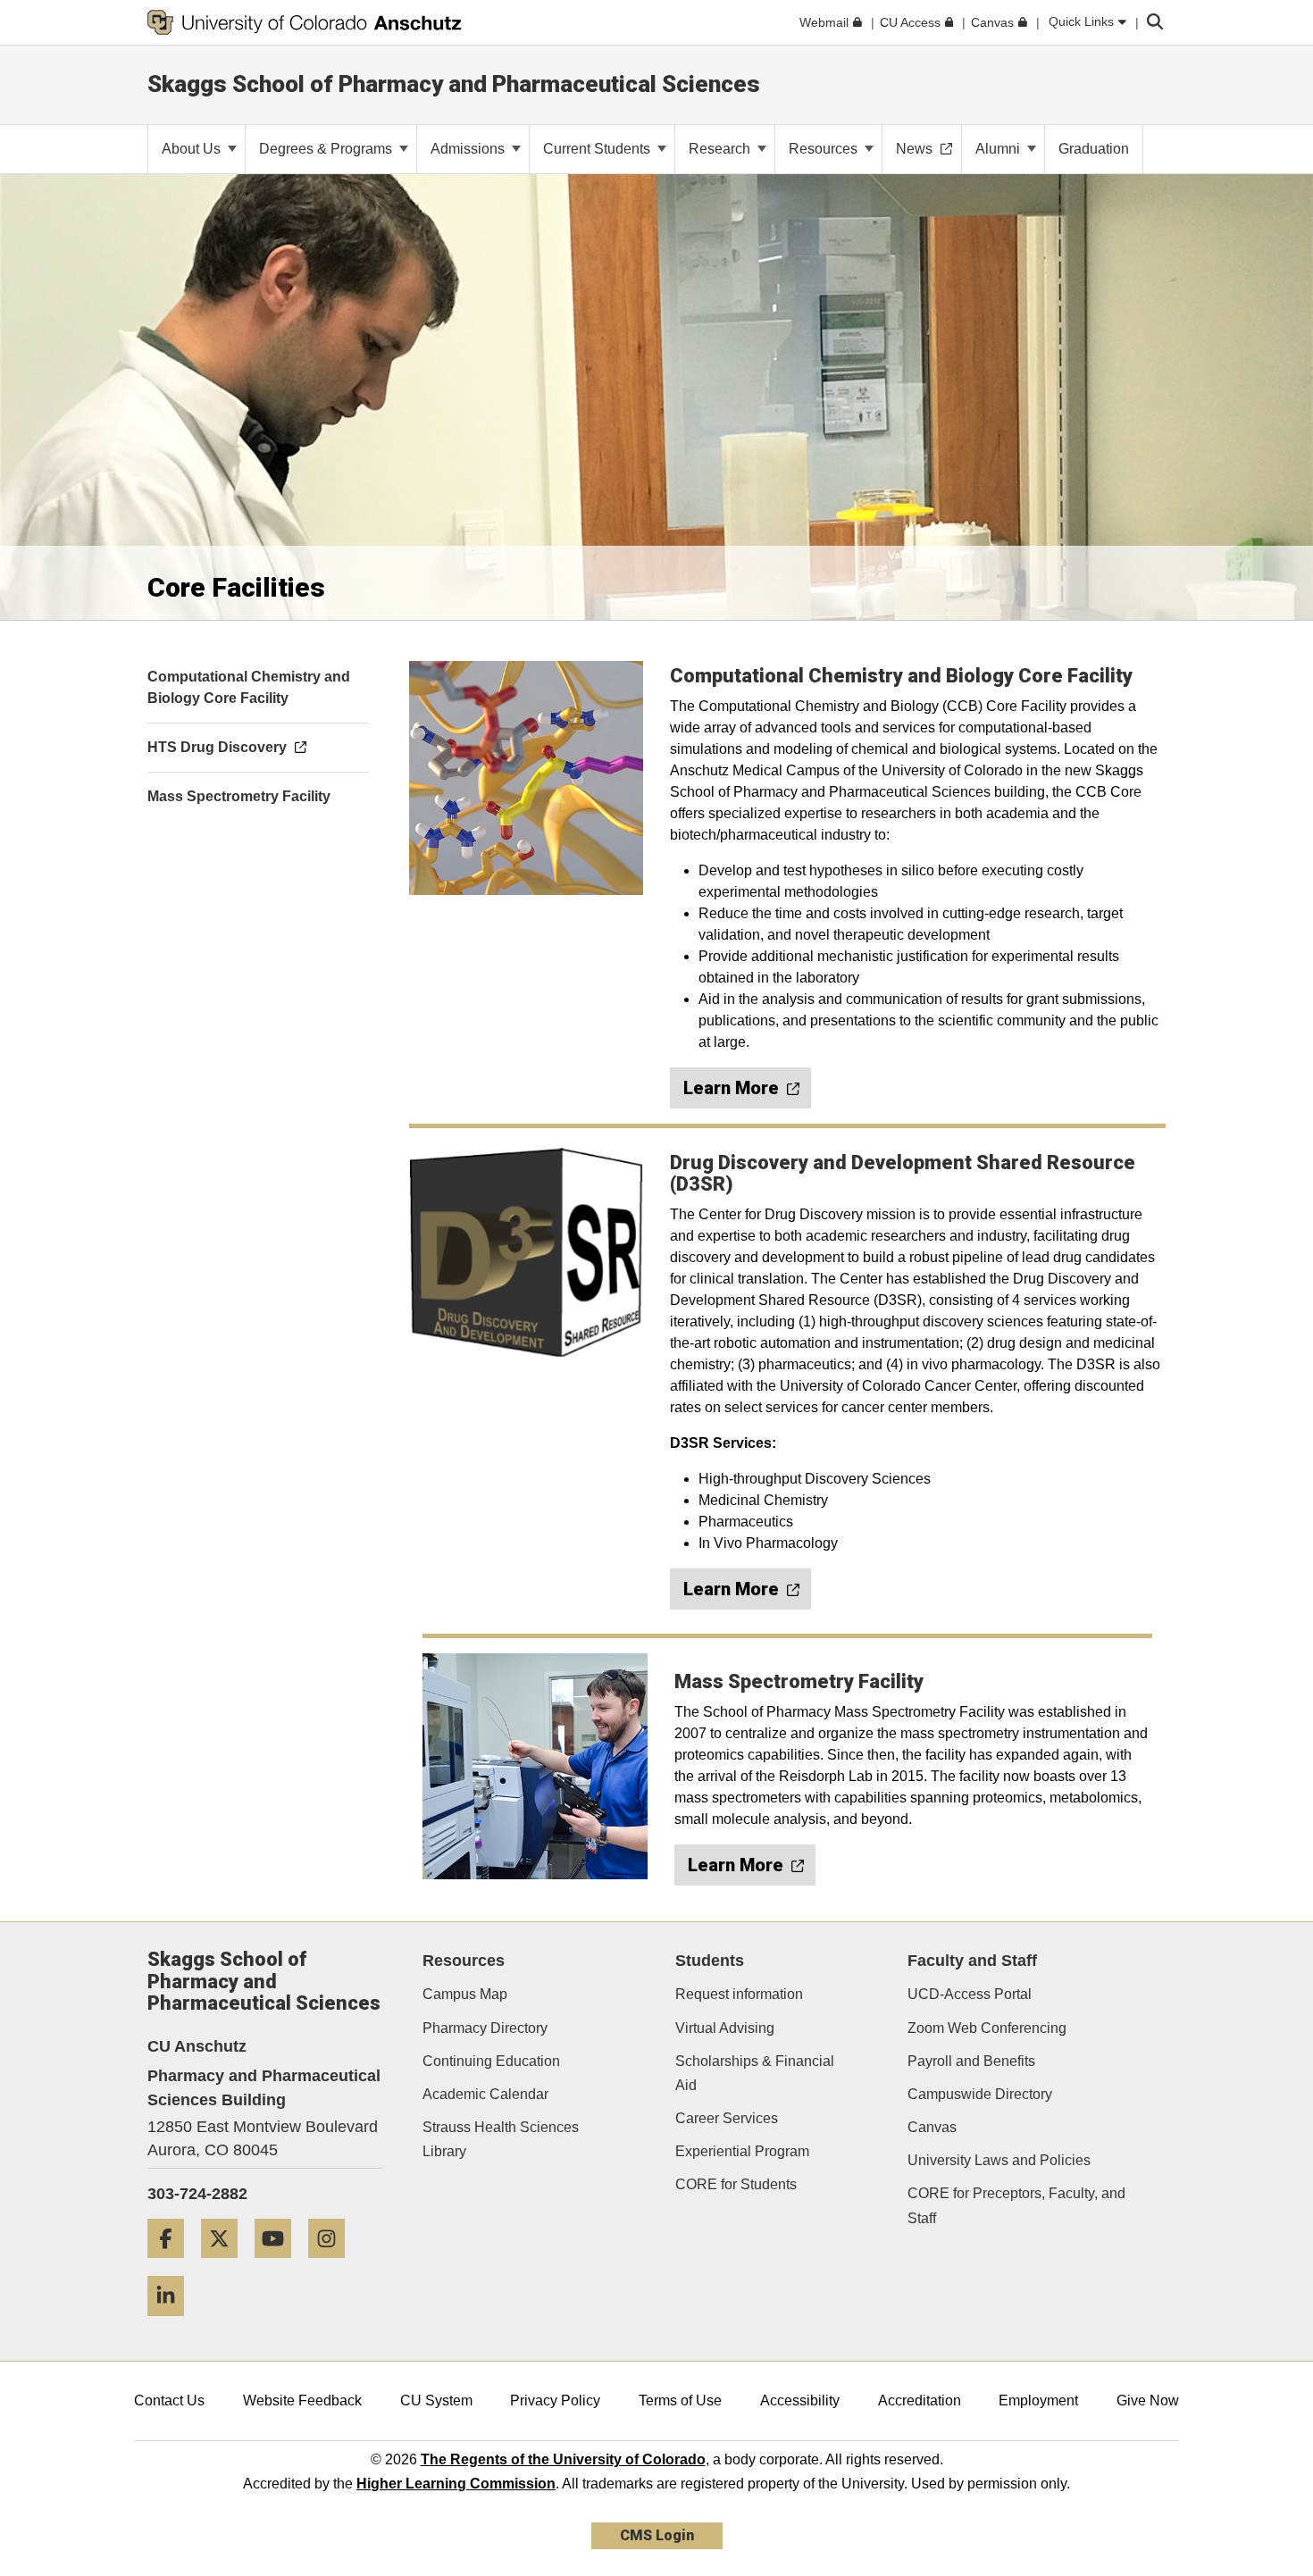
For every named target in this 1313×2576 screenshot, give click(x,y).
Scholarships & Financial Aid (755, 2073)
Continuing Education (491, 2061)
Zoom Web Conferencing (987, 2028)
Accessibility (800, 2400)
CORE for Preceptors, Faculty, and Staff (1016, 2205)
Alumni (999, 149)
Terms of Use (680, 2400)
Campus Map (465, 1994)
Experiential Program (742, 2151)
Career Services (727, 2118)
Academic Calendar (485, 2094)
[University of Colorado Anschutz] (305, 22)
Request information (739, 1994)
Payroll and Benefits (971, 2061)
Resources (825, 149)
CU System (436, 2400)
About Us (193, 149)
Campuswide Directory (980, 2094)
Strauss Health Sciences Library (501, 2139)
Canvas (932, 2127)
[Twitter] (226, 2265)
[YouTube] (280, 2265)
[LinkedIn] (172, 2323)
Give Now (1148, 2400)
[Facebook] (172, 2265)
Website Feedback (302, 2400)
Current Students (598, 149)
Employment (1038, 2400)
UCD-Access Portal (970, 1994)
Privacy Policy (555, 2400)
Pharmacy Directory (485, 2028)
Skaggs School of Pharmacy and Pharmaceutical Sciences (454, 84)
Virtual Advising (725, 2028)
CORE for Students (736, 2184)
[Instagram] (333, 2265)
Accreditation (920, 2400)
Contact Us (169, 2400)
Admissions (469, 149)
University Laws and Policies (999, 2160)
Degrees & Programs (327, 149)
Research (721, 149)
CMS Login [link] (657, 2535)
